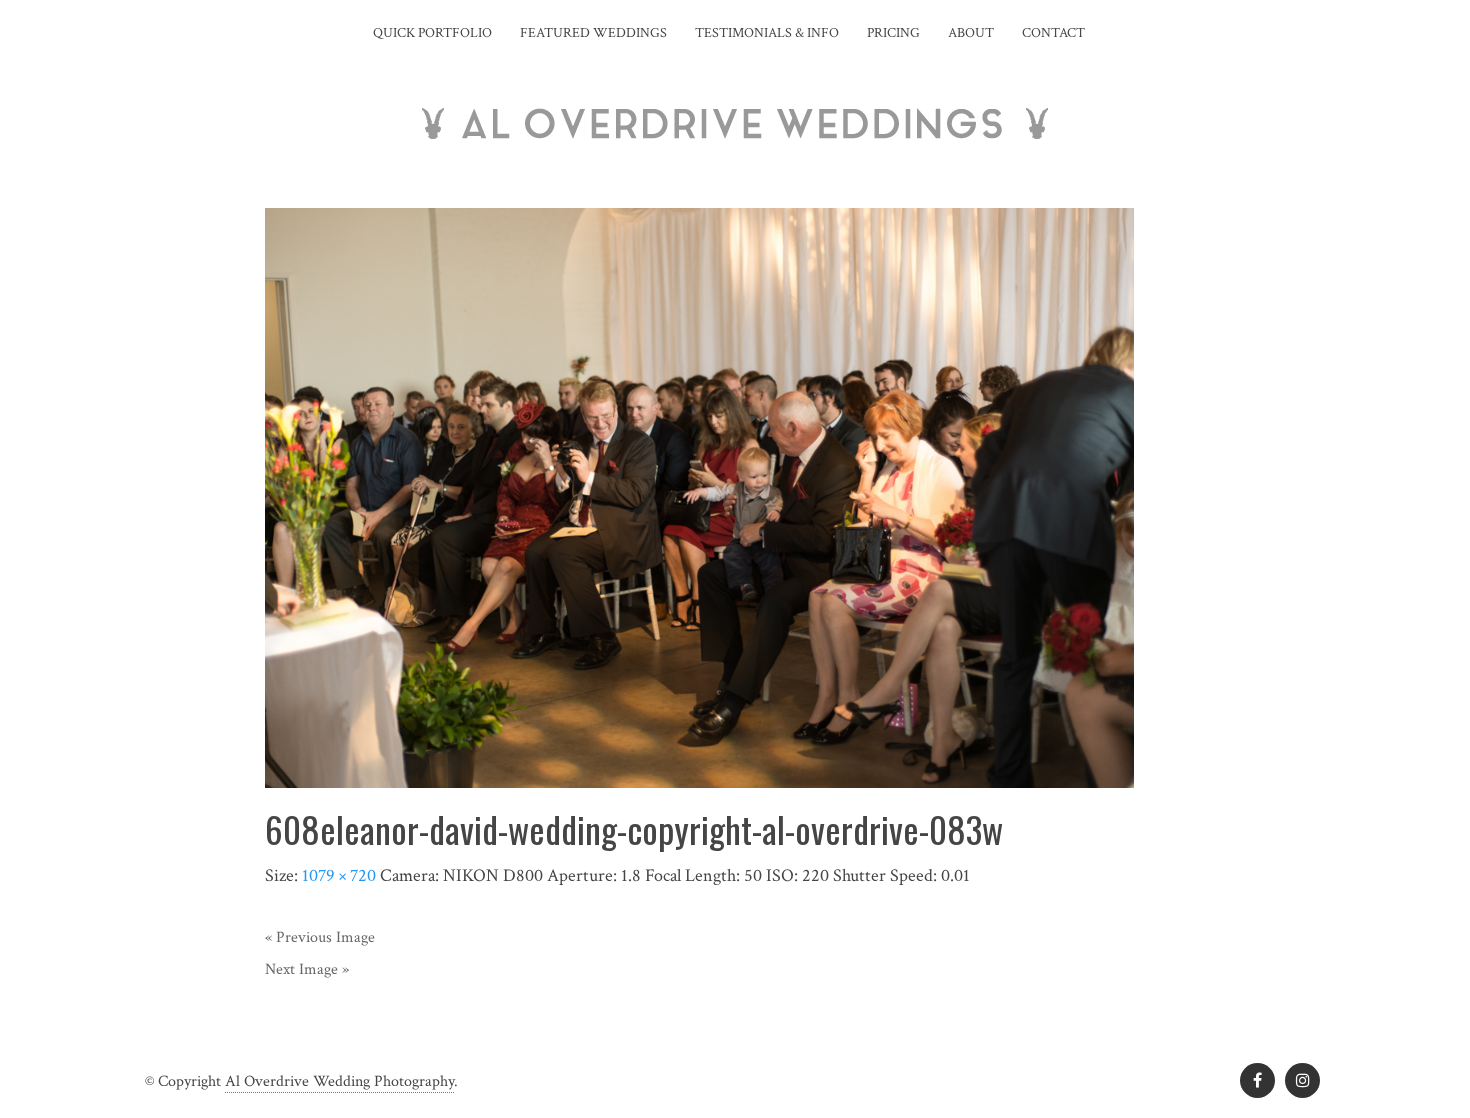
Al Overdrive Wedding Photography (339, 1081)
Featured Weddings (593, 33)
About (971, 33)
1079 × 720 (339, 875)
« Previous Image (320, 937)
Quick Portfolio (432, 33)
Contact (1053, 33)
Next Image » (307, 969)
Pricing (893, 33)
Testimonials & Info (767, 33)
